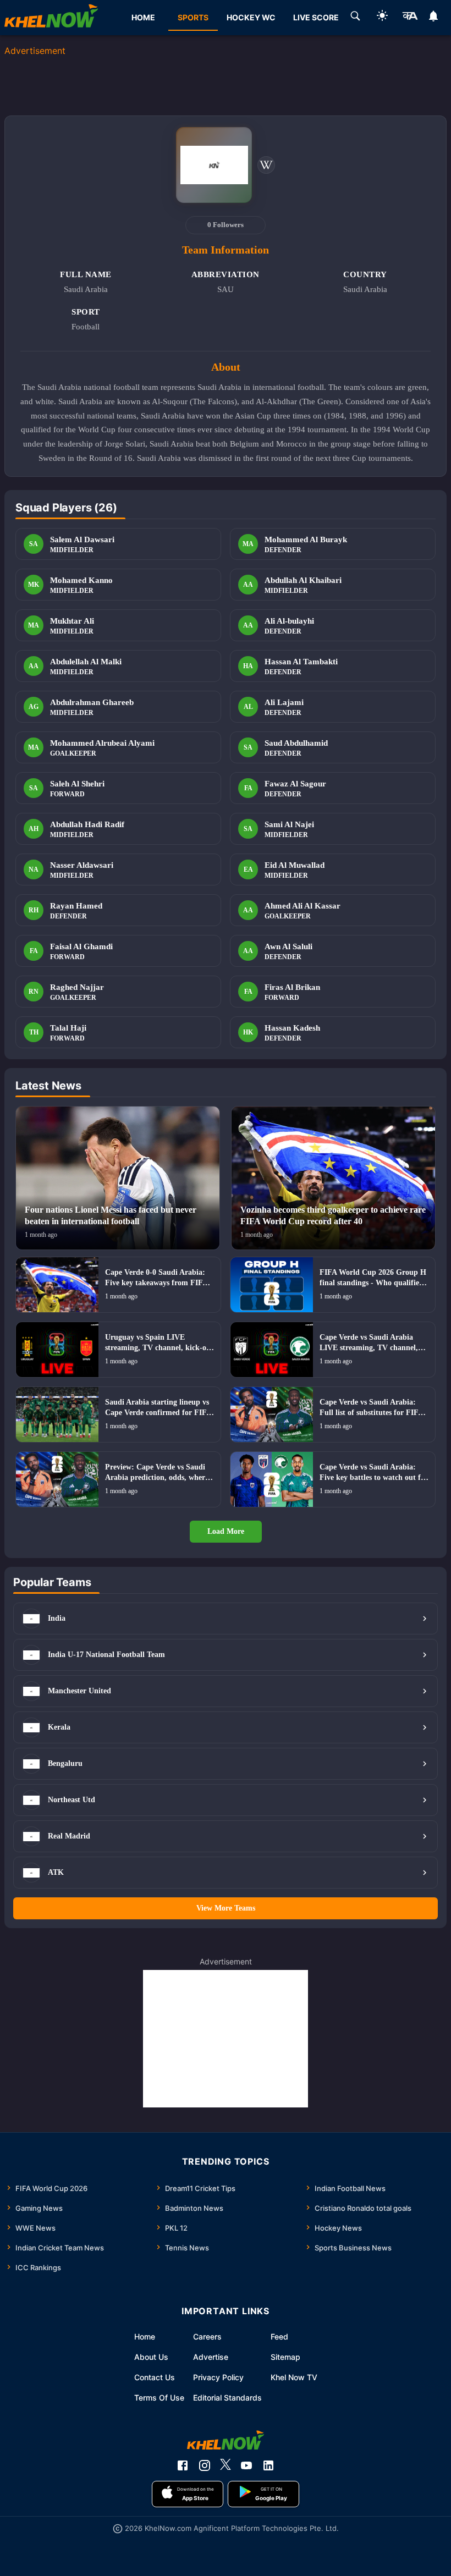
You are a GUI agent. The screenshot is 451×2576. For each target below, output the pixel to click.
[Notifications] (434, 18)
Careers (207, 2336)
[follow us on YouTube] (246, 2465)
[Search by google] (355, 18)
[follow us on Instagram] (205, 2465)
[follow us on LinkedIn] (268, 2465)
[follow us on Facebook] (183, 2465)
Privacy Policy (218, 2377)
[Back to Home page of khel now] (51, 18)
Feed (279, 2336)
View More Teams (226, 1908)
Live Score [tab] (316, 17)
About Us (151, 2357)
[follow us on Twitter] (226, 2465)
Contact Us (155, 2377)
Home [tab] (143, 17)
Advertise (211, 2357)
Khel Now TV (294, 2377)
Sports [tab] (193, 17)
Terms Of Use (159, 2398)
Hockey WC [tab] (251, 17)
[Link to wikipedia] (266, 165)
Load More (226, 1531)
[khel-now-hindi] (410, 18)
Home (145, 2336)
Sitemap (285, 2357)
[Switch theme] (382, 17)
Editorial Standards (227, 2398)
